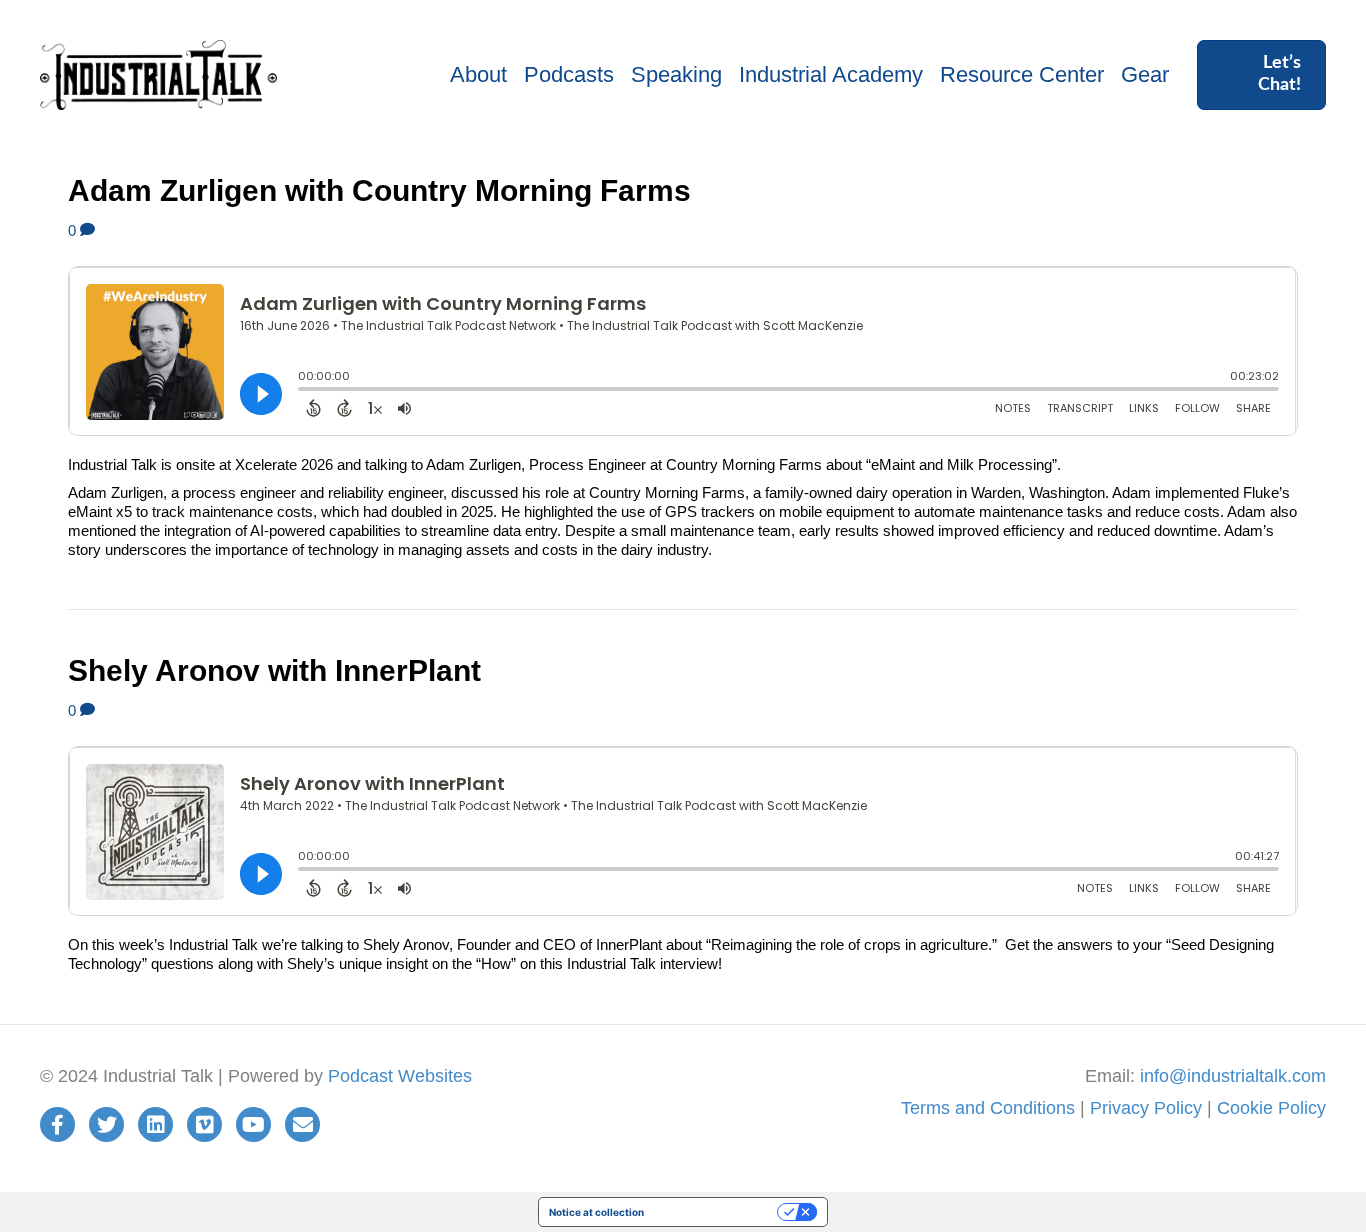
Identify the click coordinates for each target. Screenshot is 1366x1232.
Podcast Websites (400, 1076)
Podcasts (569, 74)
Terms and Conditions (988, 1108)
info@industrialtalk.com (1233, 1076)
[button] (1261, 74)
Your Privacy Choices (717, 1212)
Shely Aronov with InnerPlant (274, 670)
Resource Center (1022, 74)
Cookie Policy (1271, 1108)
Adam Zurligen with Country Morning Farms (379, 190)
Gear (1145, 74)
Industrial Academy (831, 74)
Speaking (676, 74)
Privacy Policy (1146, 1108)
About (478, 74)
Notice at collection (596, 1212)
